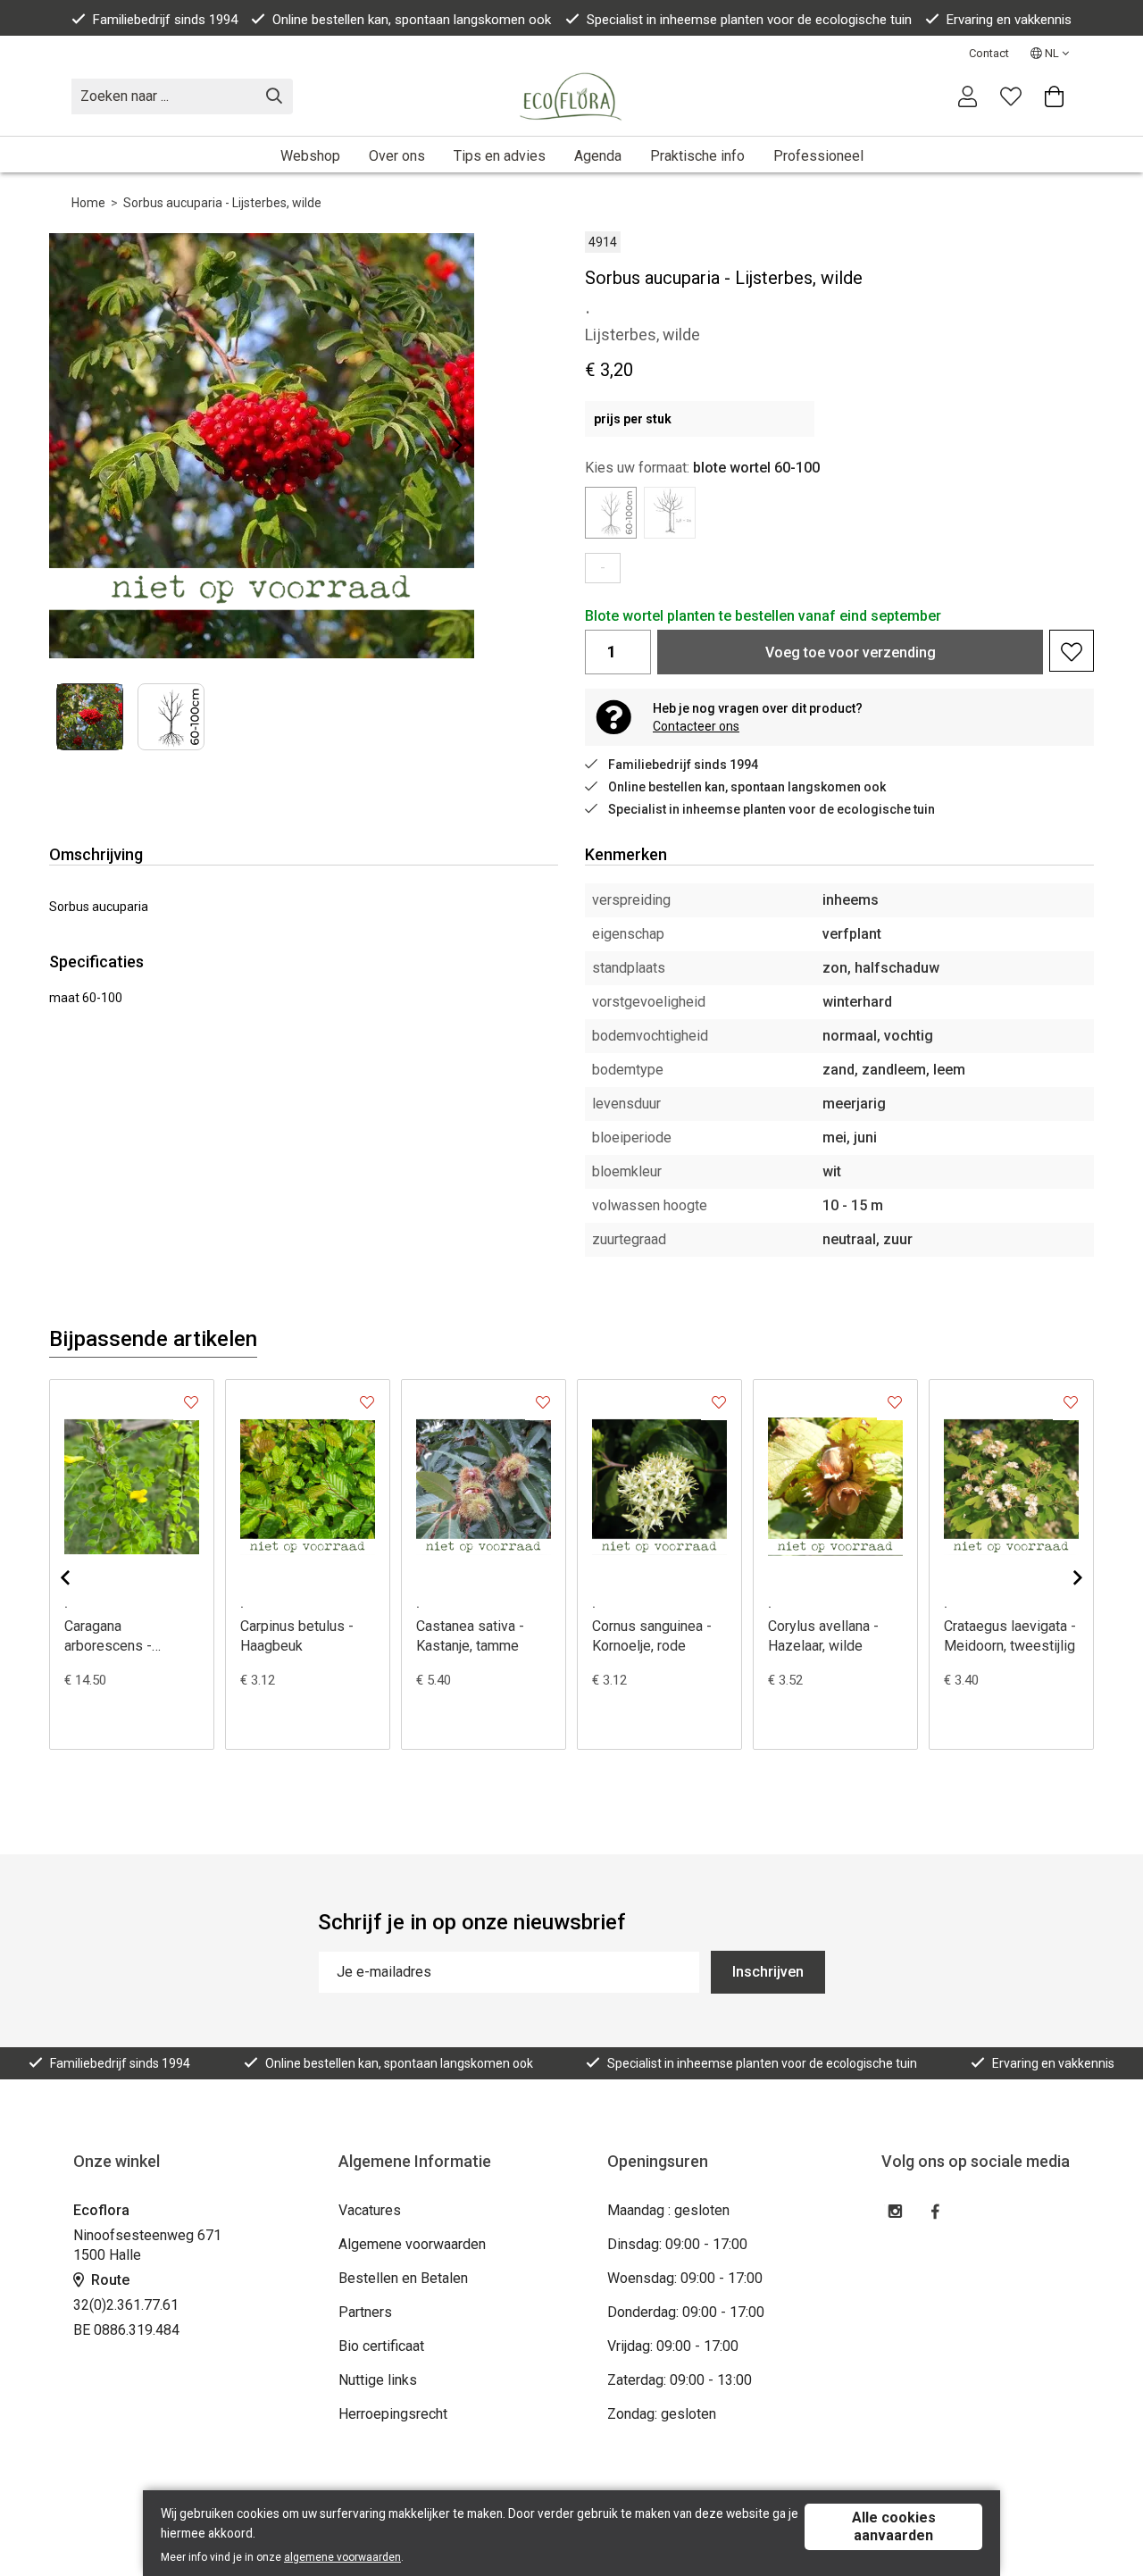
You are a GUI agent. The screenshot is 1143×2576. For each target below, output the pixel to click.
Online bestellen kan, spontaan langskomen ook (412, 20)
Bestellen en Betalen (403, 2278)
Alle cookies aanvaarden (894, 2526)
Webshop (310, 156)
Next (444, 445)
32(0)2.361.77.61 (126, 2305)
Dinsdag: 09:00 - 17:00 (677, 2244)
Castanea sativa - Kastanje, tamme (470, 1636)
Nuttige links (378, 2380)
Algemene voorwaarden (412, 2244)
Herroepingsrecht (393, 2414)
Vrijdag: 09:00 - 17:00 (673, 2346)
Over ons (397, 156)
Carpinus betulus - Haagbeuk (297, 1636)
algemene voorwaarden (342, 2557)
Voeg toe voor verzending (851, 652)
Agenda (598, 156)
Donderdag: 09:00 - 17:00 (686, 2312)
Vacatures (370, 2210)
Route (108, 2280)
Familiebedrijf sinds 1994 (165, 20)
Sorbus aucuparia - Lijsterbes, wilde (222, 203)
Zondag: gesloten (662, 2414)
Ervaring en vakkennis (1009, 20)
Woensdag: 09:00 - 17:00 (685, 2278)
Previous (79, 1577)
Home (88, 203)
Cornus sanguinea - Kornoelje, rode (652, 1636)
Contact (989, 53)
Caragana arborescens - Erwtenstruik (108, 1637)
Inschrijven (768, 1972)
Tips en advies (500, 156)
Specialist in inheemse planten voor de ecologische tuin (749, 20)
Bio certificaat (381, 2346)
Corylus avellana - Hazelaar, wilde (823, 1636)
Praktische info (697, 156)
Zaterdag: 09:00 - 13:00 (680, 2380)
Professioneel (818, 156)
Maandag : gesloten (668, 2210)
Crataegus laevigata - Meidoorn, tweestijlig (1010, 1636)
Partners (365, 2312)
